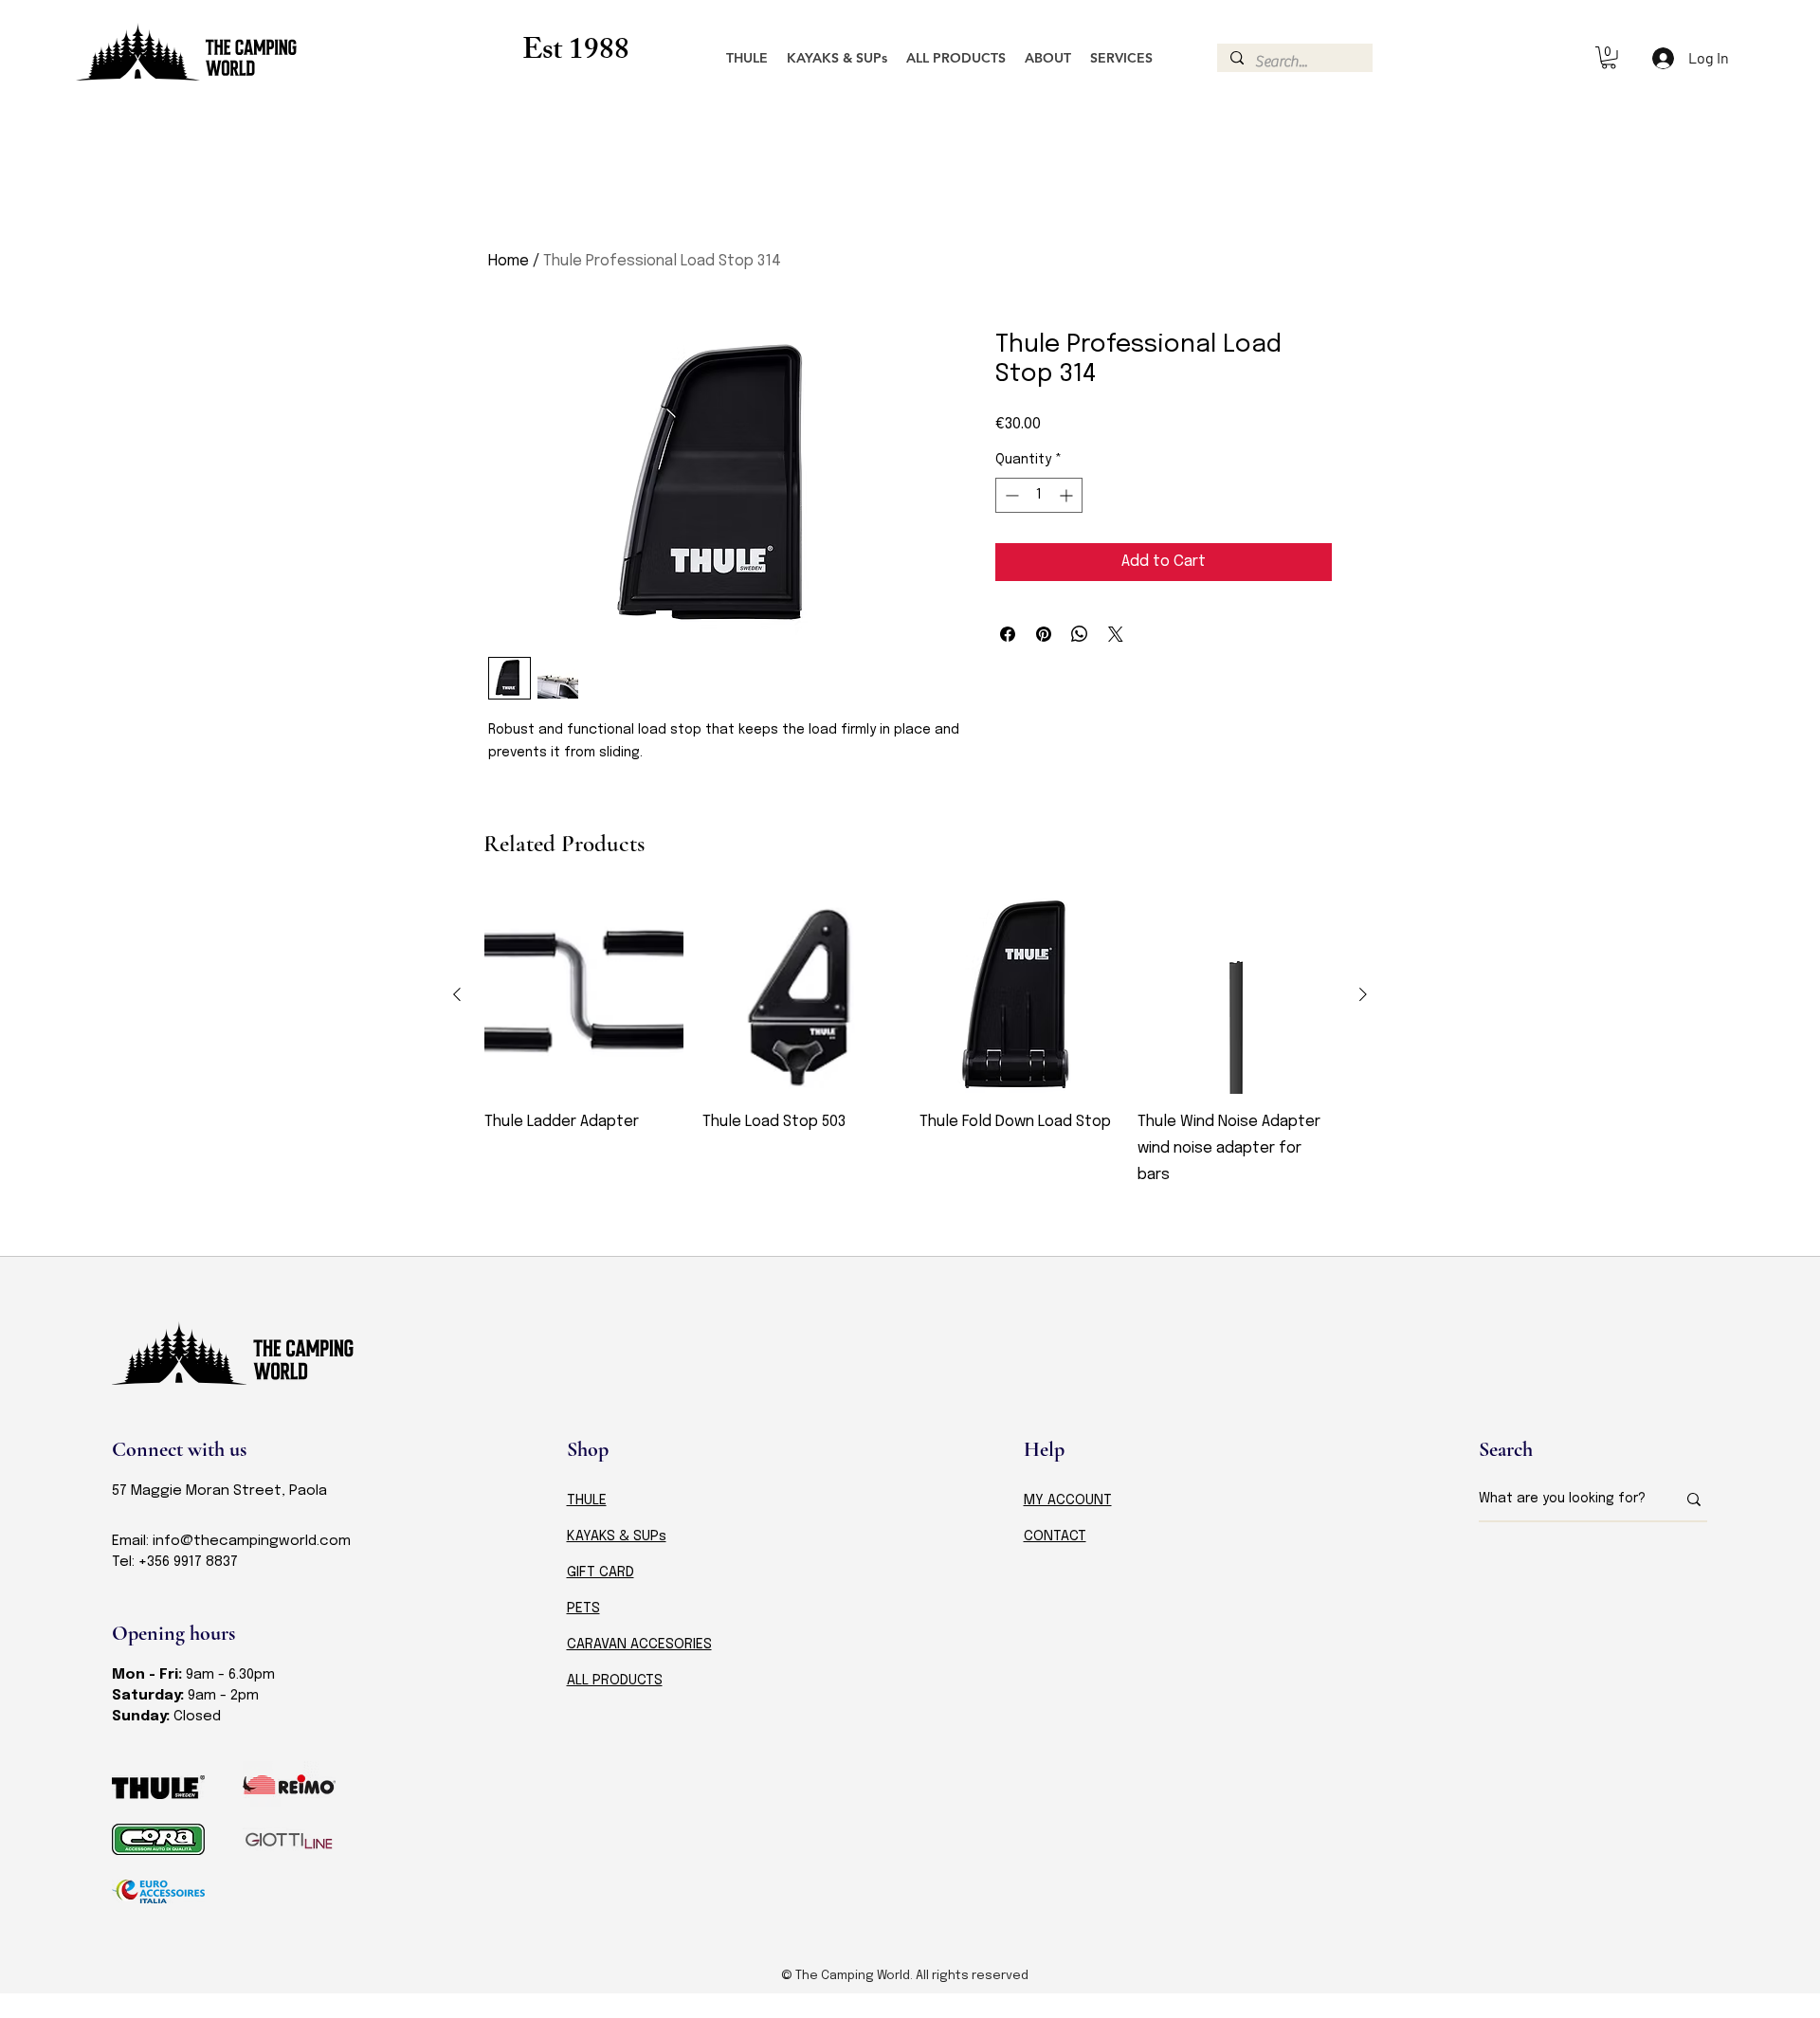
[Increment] (1068, 495)
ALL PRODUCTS (615, 1681)
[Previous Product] (457, 994)
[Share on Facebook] (1008, 634)
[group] (910, 1056)
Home (509, 261)
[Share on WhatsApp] (1080, 634)
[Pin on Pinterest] (1044, 634)
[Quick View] (584, 995)
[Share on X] (1116, 634)
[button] (1609, 58)
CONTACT (1055, 1536)
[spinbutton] (1039, 495)
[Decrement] (1010, 495)
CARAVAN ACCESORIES (639, 1645)
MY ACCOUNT (1068, 1500)
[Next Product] (1363, 994)
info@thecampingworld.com (252, 1541)
